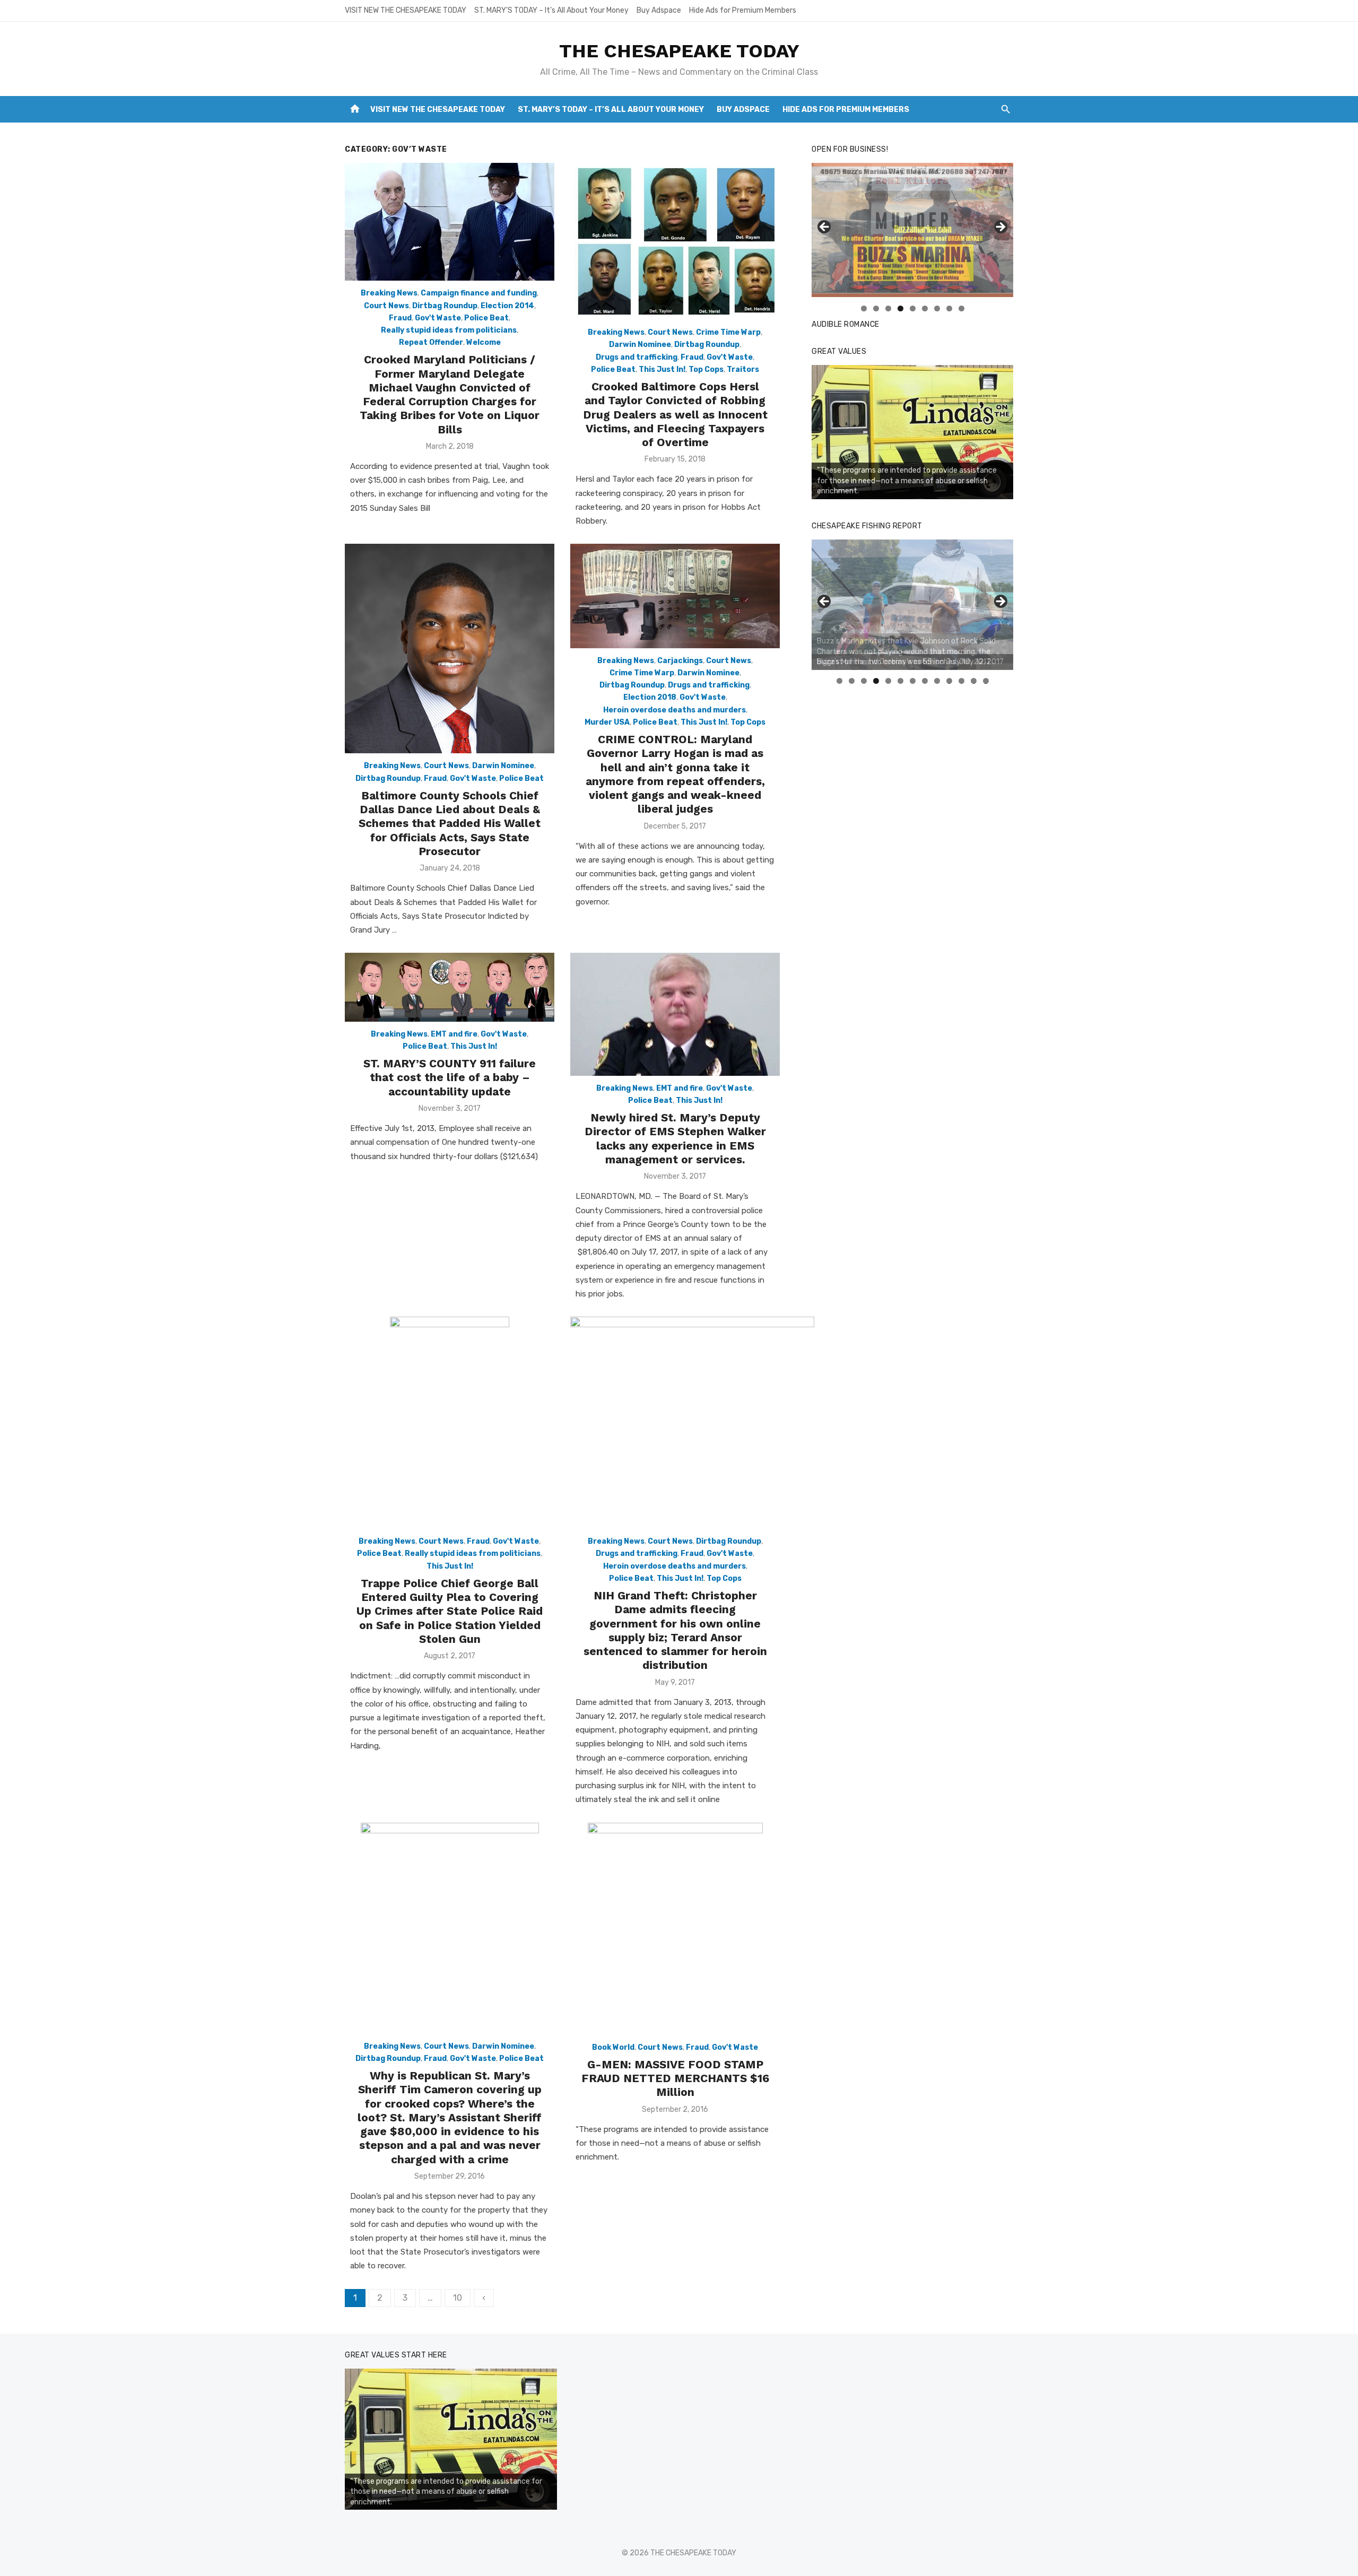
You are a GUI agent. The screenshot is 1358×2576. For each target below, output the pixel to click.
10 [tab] (950, 681)
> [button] (1000, 228)
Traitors (743, 369)
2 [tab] (876, 308)
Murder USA (607, 722)
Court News (386, 306)
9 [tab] (961, 308)
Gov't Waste (438, 318)
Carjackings (680, 661)
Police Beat (486, 318)
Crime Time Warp (728, 332)
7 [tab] (937, 308)
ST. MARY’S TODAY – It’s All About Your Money (551, 10)
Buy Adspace (659, 10)
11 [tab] (962, 681)
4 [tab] (900, 308)
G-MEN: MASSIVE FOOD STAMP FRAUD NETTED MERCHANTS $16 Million (675, 2078)
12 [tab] (974, 681)
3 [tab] (888, 308)
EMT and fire (454, 1034)
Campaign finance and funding (479, 293)
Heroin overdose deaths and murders (674, 710)
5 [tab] (913, 308)
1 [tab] (864, 308)
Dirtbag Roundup (445, 306)
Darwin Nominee (640, 345)
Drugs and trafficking (637, 357)
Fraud (400, 318)
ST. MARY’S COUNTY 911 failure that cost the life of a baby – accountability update (450, 1077)
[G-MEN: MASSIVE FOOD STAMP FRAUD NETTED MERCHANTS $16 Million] (675, 1929)
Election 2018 (650, 697)
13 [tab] (986, 681)
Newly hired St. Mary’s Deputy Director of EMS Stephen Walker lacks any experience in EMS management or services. (675, 1138)
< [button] (825, 228)
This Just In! (662, 369)
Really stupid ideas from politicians (449, 330)
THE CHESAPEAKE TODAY (679, 51)
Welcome (484, 342)
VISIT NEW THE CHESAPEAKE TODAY (406, 10)
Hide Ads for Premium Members (743, 10)
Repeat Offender (431, 342)
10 (458, 2298)
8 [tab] (949, 308)
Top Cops (706, 369)
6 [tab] (925, 308)
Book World (613, 2047)
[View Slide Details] (912, 432)
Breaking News (389, 293)
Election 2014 (507, 306)
